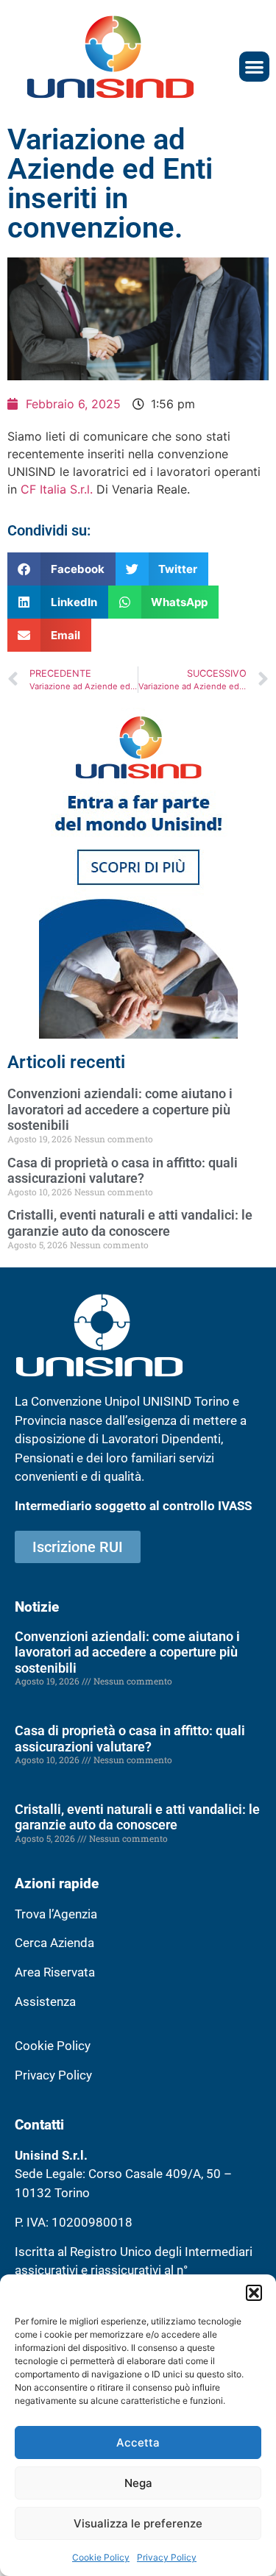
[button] (254, 2293)
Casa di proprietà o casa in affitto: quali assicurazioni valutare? (123, 1171)
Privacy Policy (167, 2557)
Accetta (138, 2442)
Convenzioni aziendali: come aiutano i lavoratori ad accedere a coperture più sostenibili (120, 1109)
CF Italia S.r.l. (59, 489)
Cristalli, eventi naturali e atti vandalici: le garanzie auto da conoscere (130, 1223)
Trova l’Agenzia (56, 1914)
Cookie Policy (101, 2557)
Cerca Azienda (54, 1943)
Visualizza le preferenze (138, 2523)
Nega (138, 2483)
